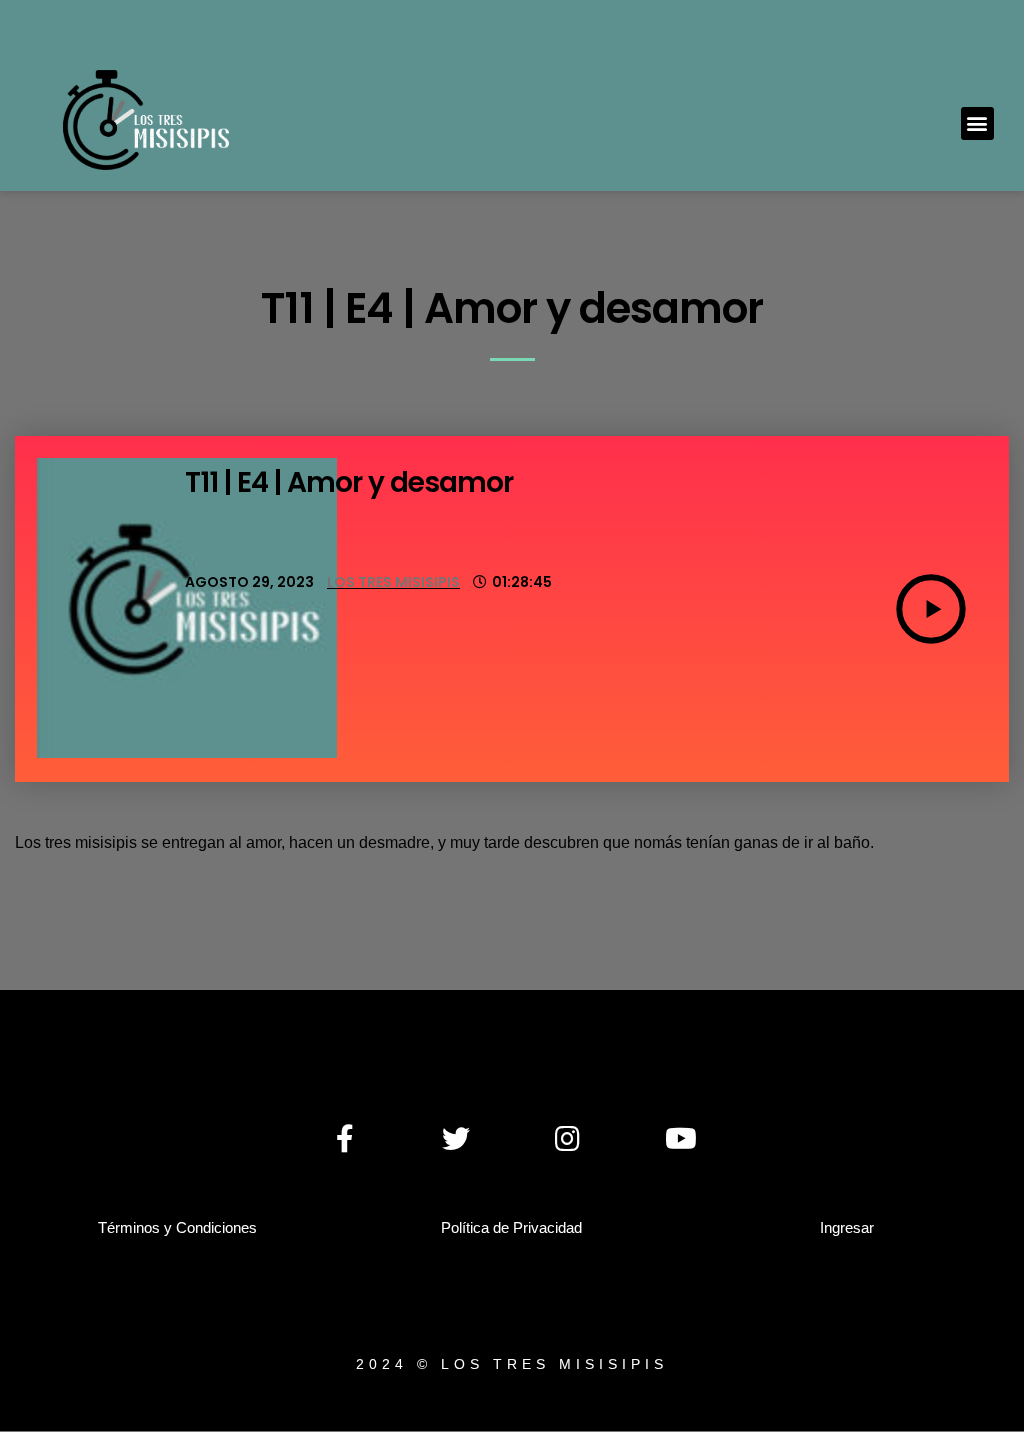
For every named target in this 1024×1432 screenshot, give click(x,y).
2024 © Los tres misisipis (512, 1364)
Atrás (74, 895)
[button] (977, 123)
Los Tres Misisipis (393, 582)
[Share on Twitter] (990, 903)
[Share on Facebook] (952, 903)
